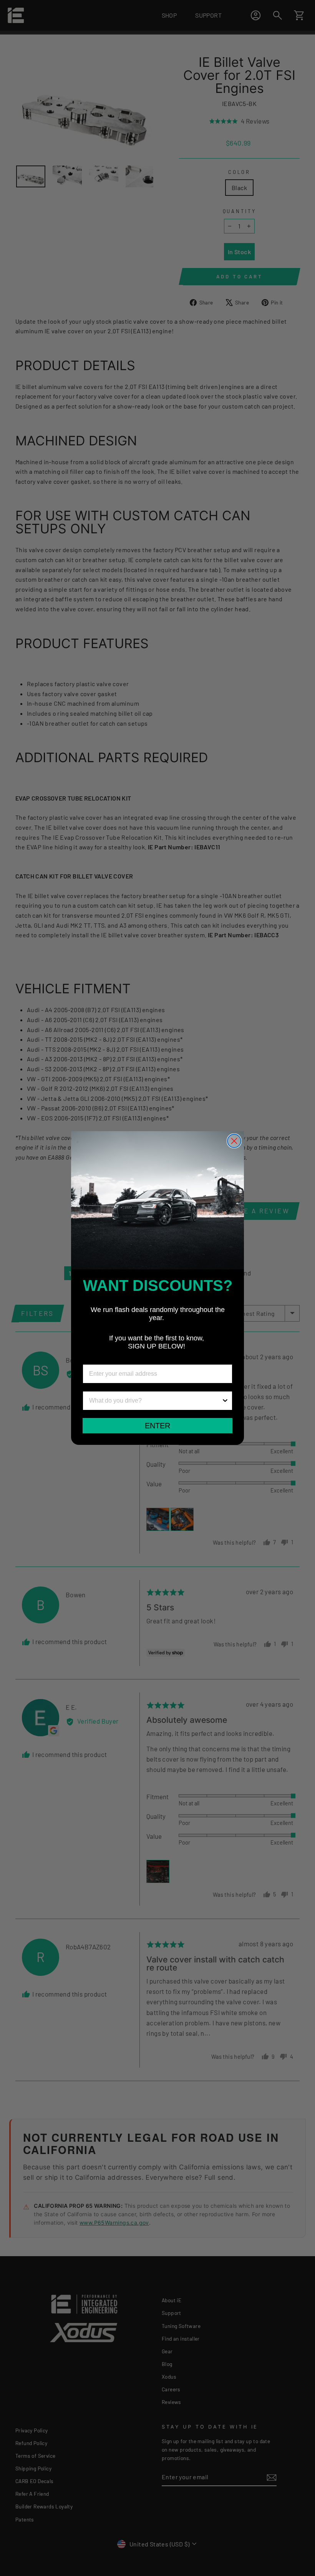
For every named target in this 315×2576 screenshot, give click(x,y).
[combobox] (155, 1401)
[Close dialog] (234, 1141)
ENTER (157, 1426)
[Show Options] (225, 1401)
